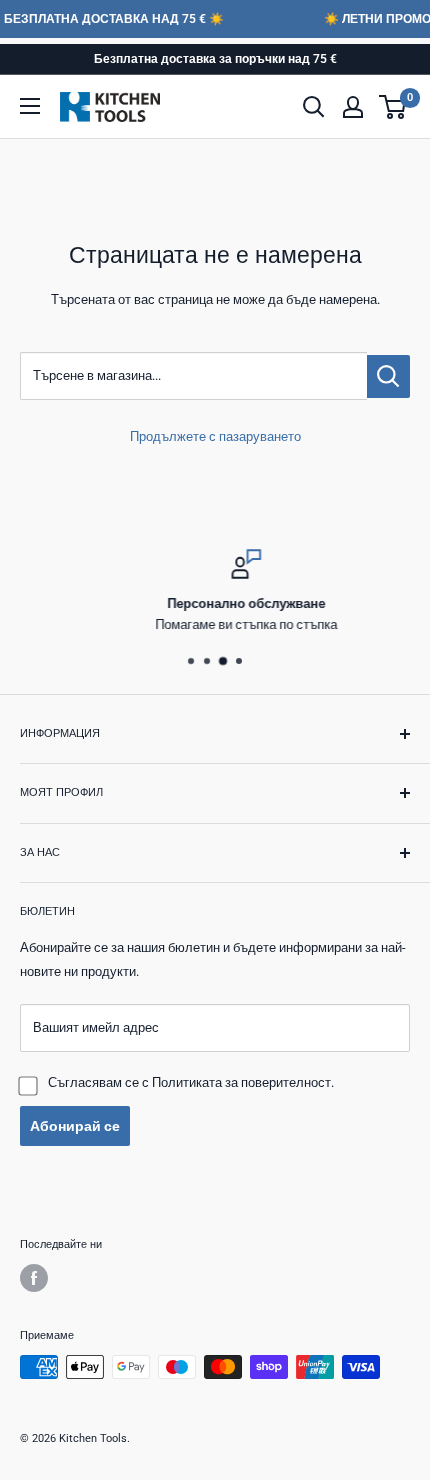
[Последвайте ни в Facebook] (34, 1278)
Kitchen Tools (93, 1438)
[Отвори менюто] (30, 106)
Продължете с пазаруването (215, 436)
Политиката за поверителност (241, 1082)
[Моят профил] (353, 107)
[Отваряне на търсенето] (314, 107)
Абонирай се (75, 1126)
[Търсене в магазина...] (388, 376)
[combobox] (193, 376)
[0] (393, 107)
